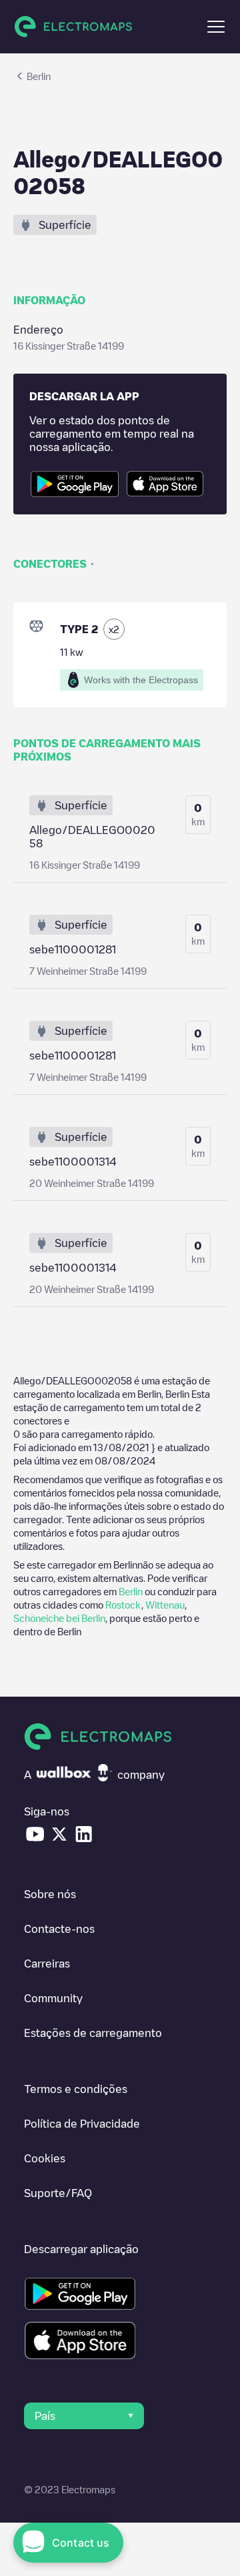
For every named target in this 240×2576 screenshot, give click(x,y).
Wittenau (165, 1605)
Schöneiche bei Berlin (59, 1618)
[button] (216, 27)
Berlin (131, 1591)
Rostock (123, 1605)
